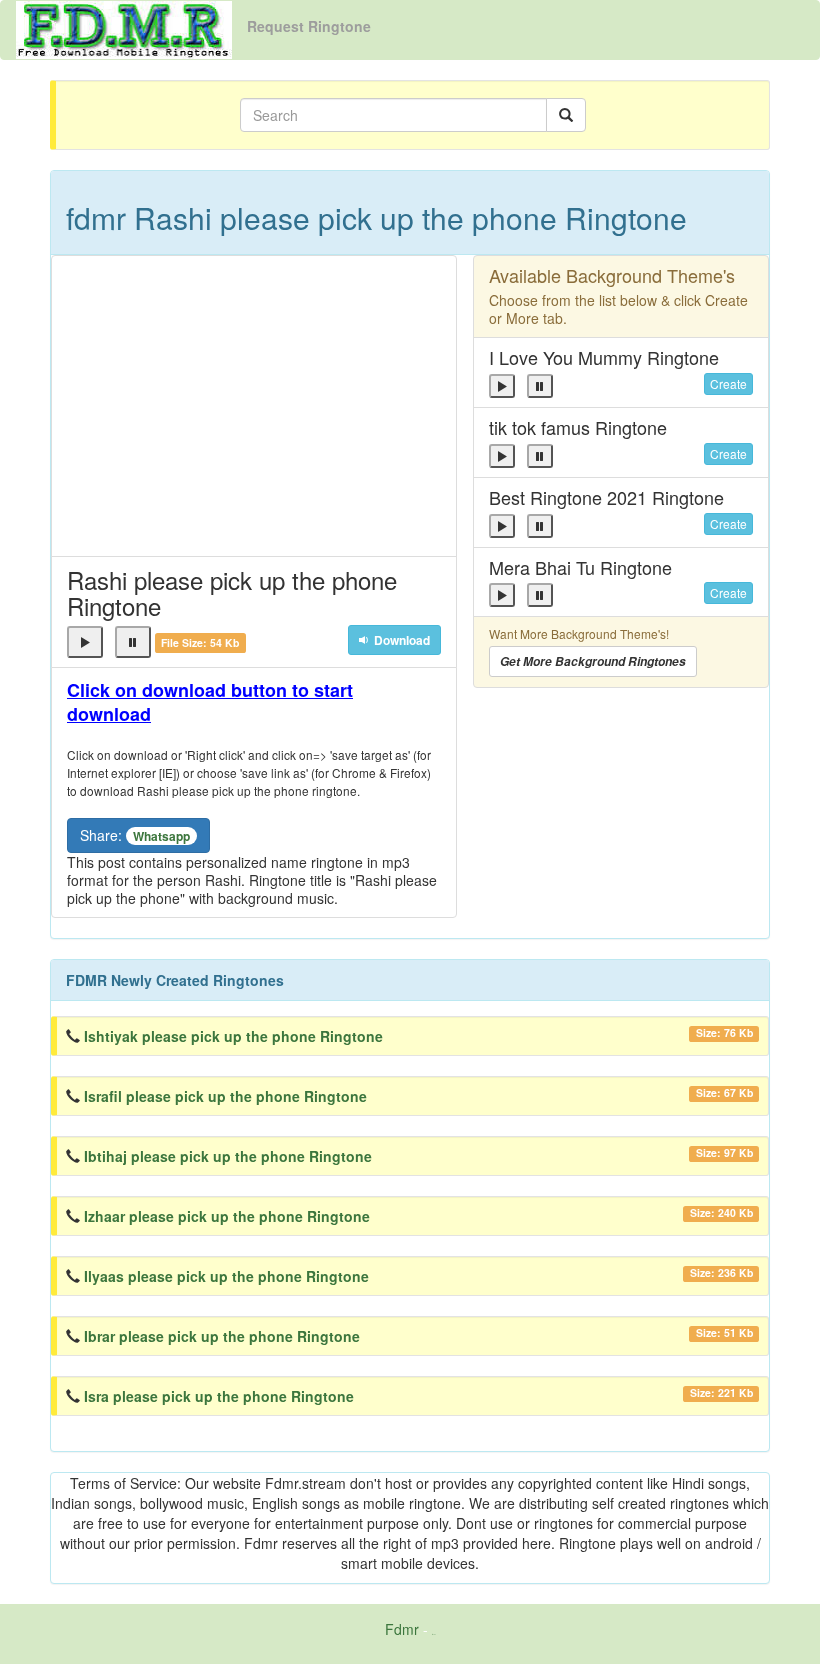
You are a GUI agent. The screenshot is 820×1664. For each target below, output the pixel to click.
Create (728, 383)
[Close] (85, 642)
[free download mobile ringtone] (124, 28)
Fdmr (402, 1629)
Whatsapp (161, 836)
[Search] (566, 115)
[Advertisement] (254, 406)
